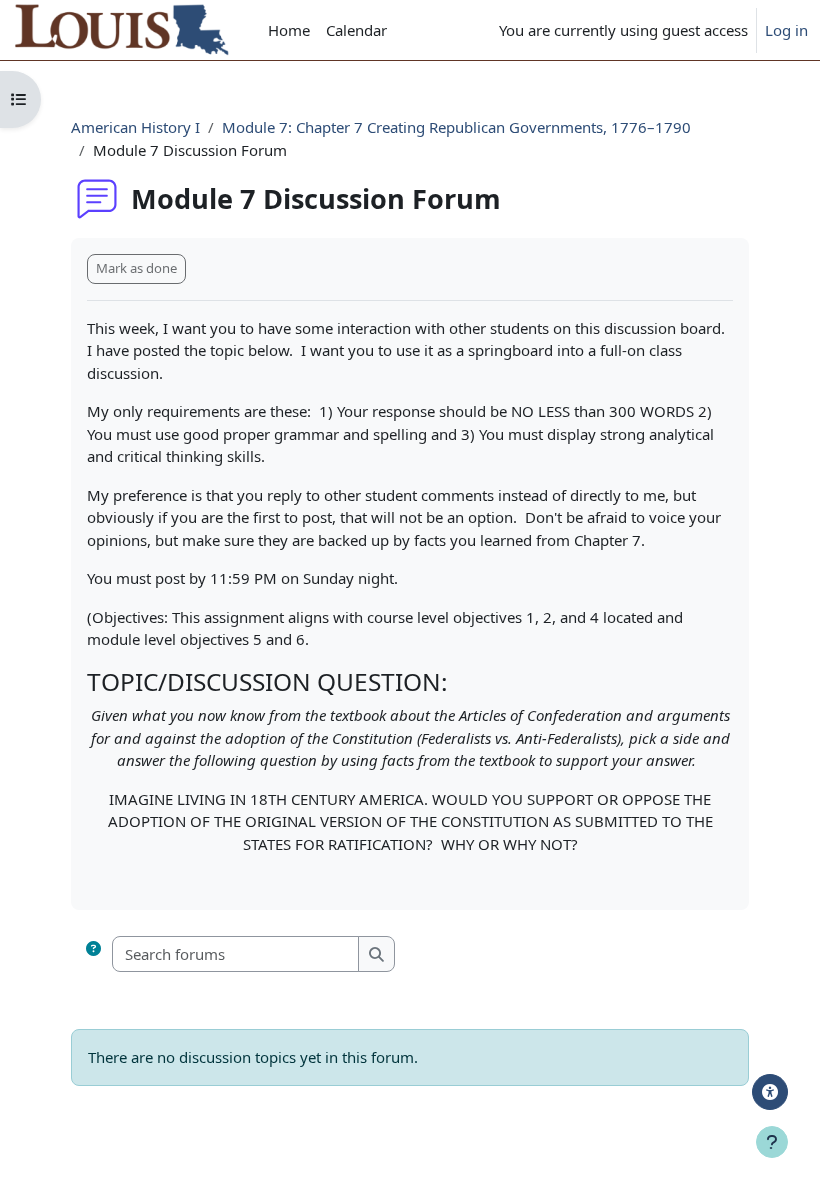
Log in (786, 30)
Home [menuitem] (289, 30)
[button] (93, 954)
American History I (135, 127)
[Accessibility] (770, 1092)
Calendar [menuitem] (356, 30)
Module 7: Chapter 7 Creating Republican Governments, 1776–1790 (456, 127)
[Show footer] (772, 1142)
